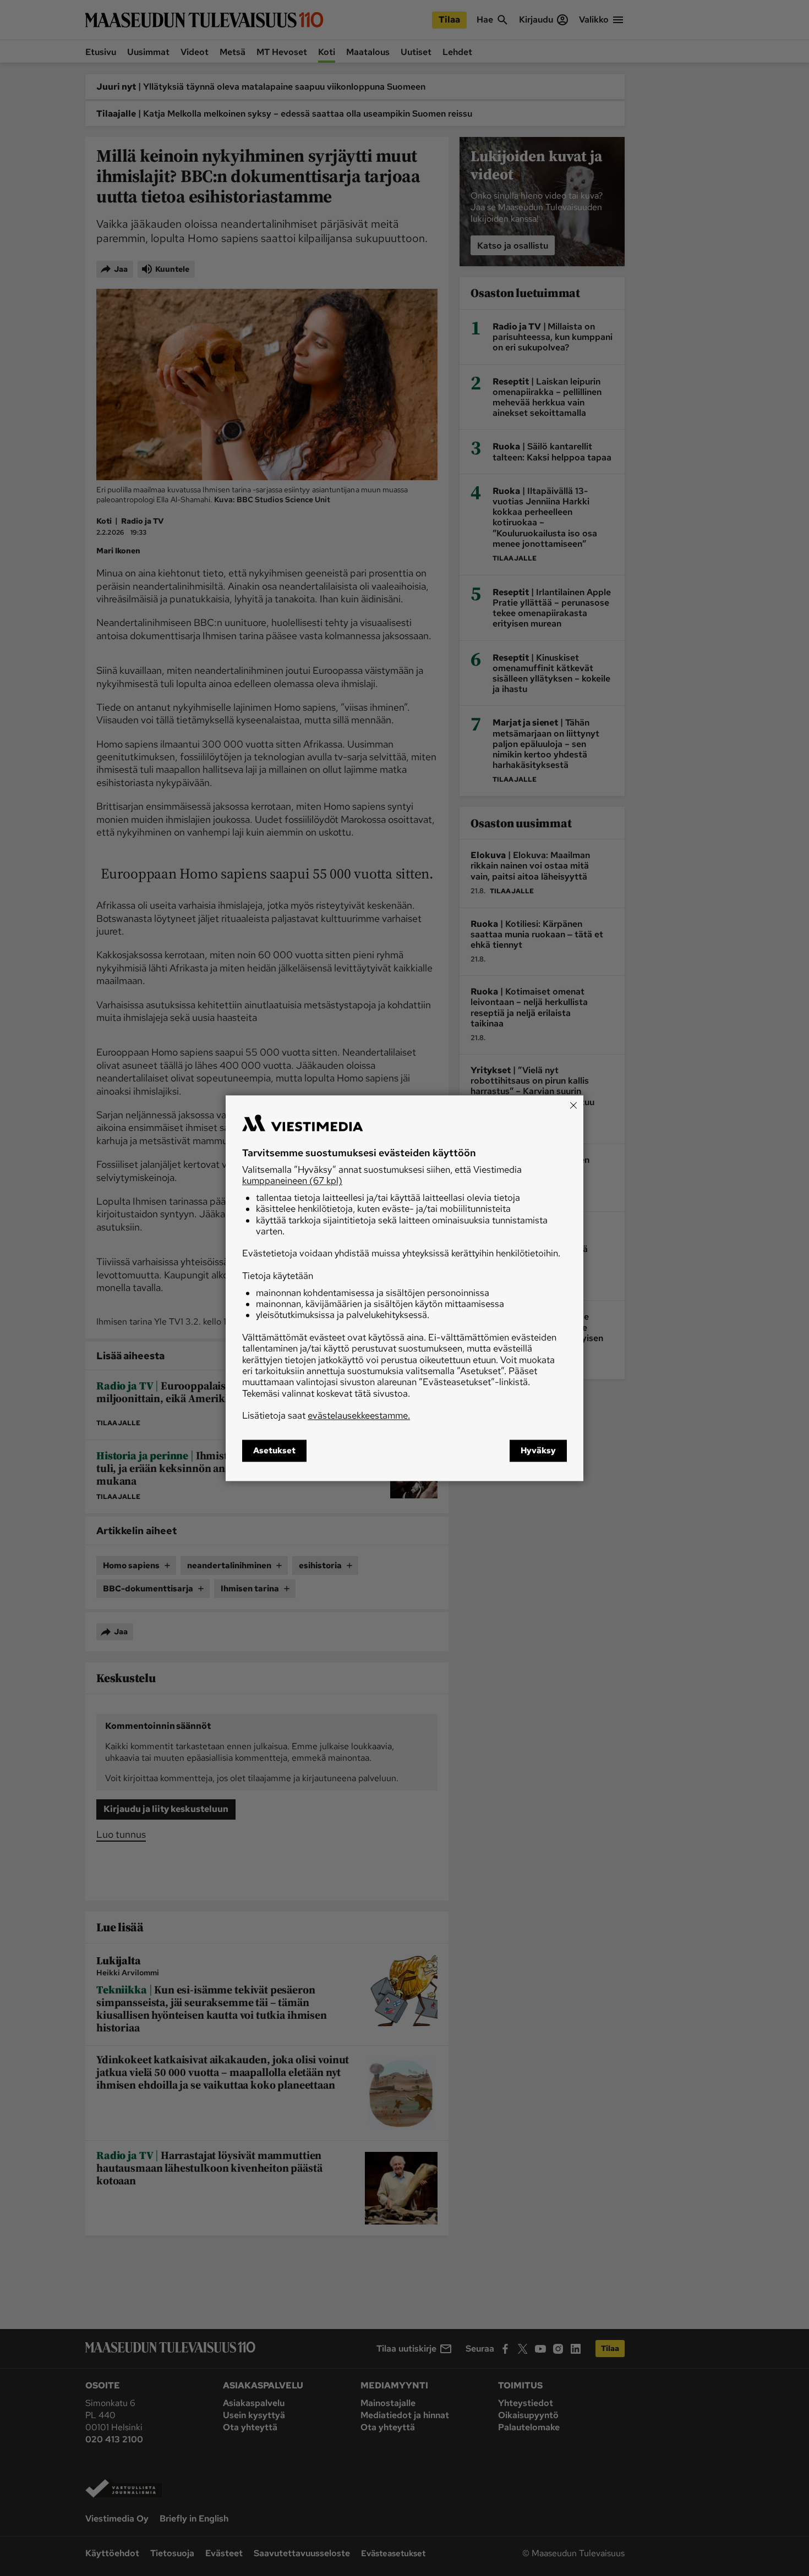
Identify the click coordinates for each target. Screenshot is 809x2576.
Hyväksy (538, 1451)
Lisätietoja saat (326, 1416)
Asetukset (274, 1451)
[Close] (573, 1105)
